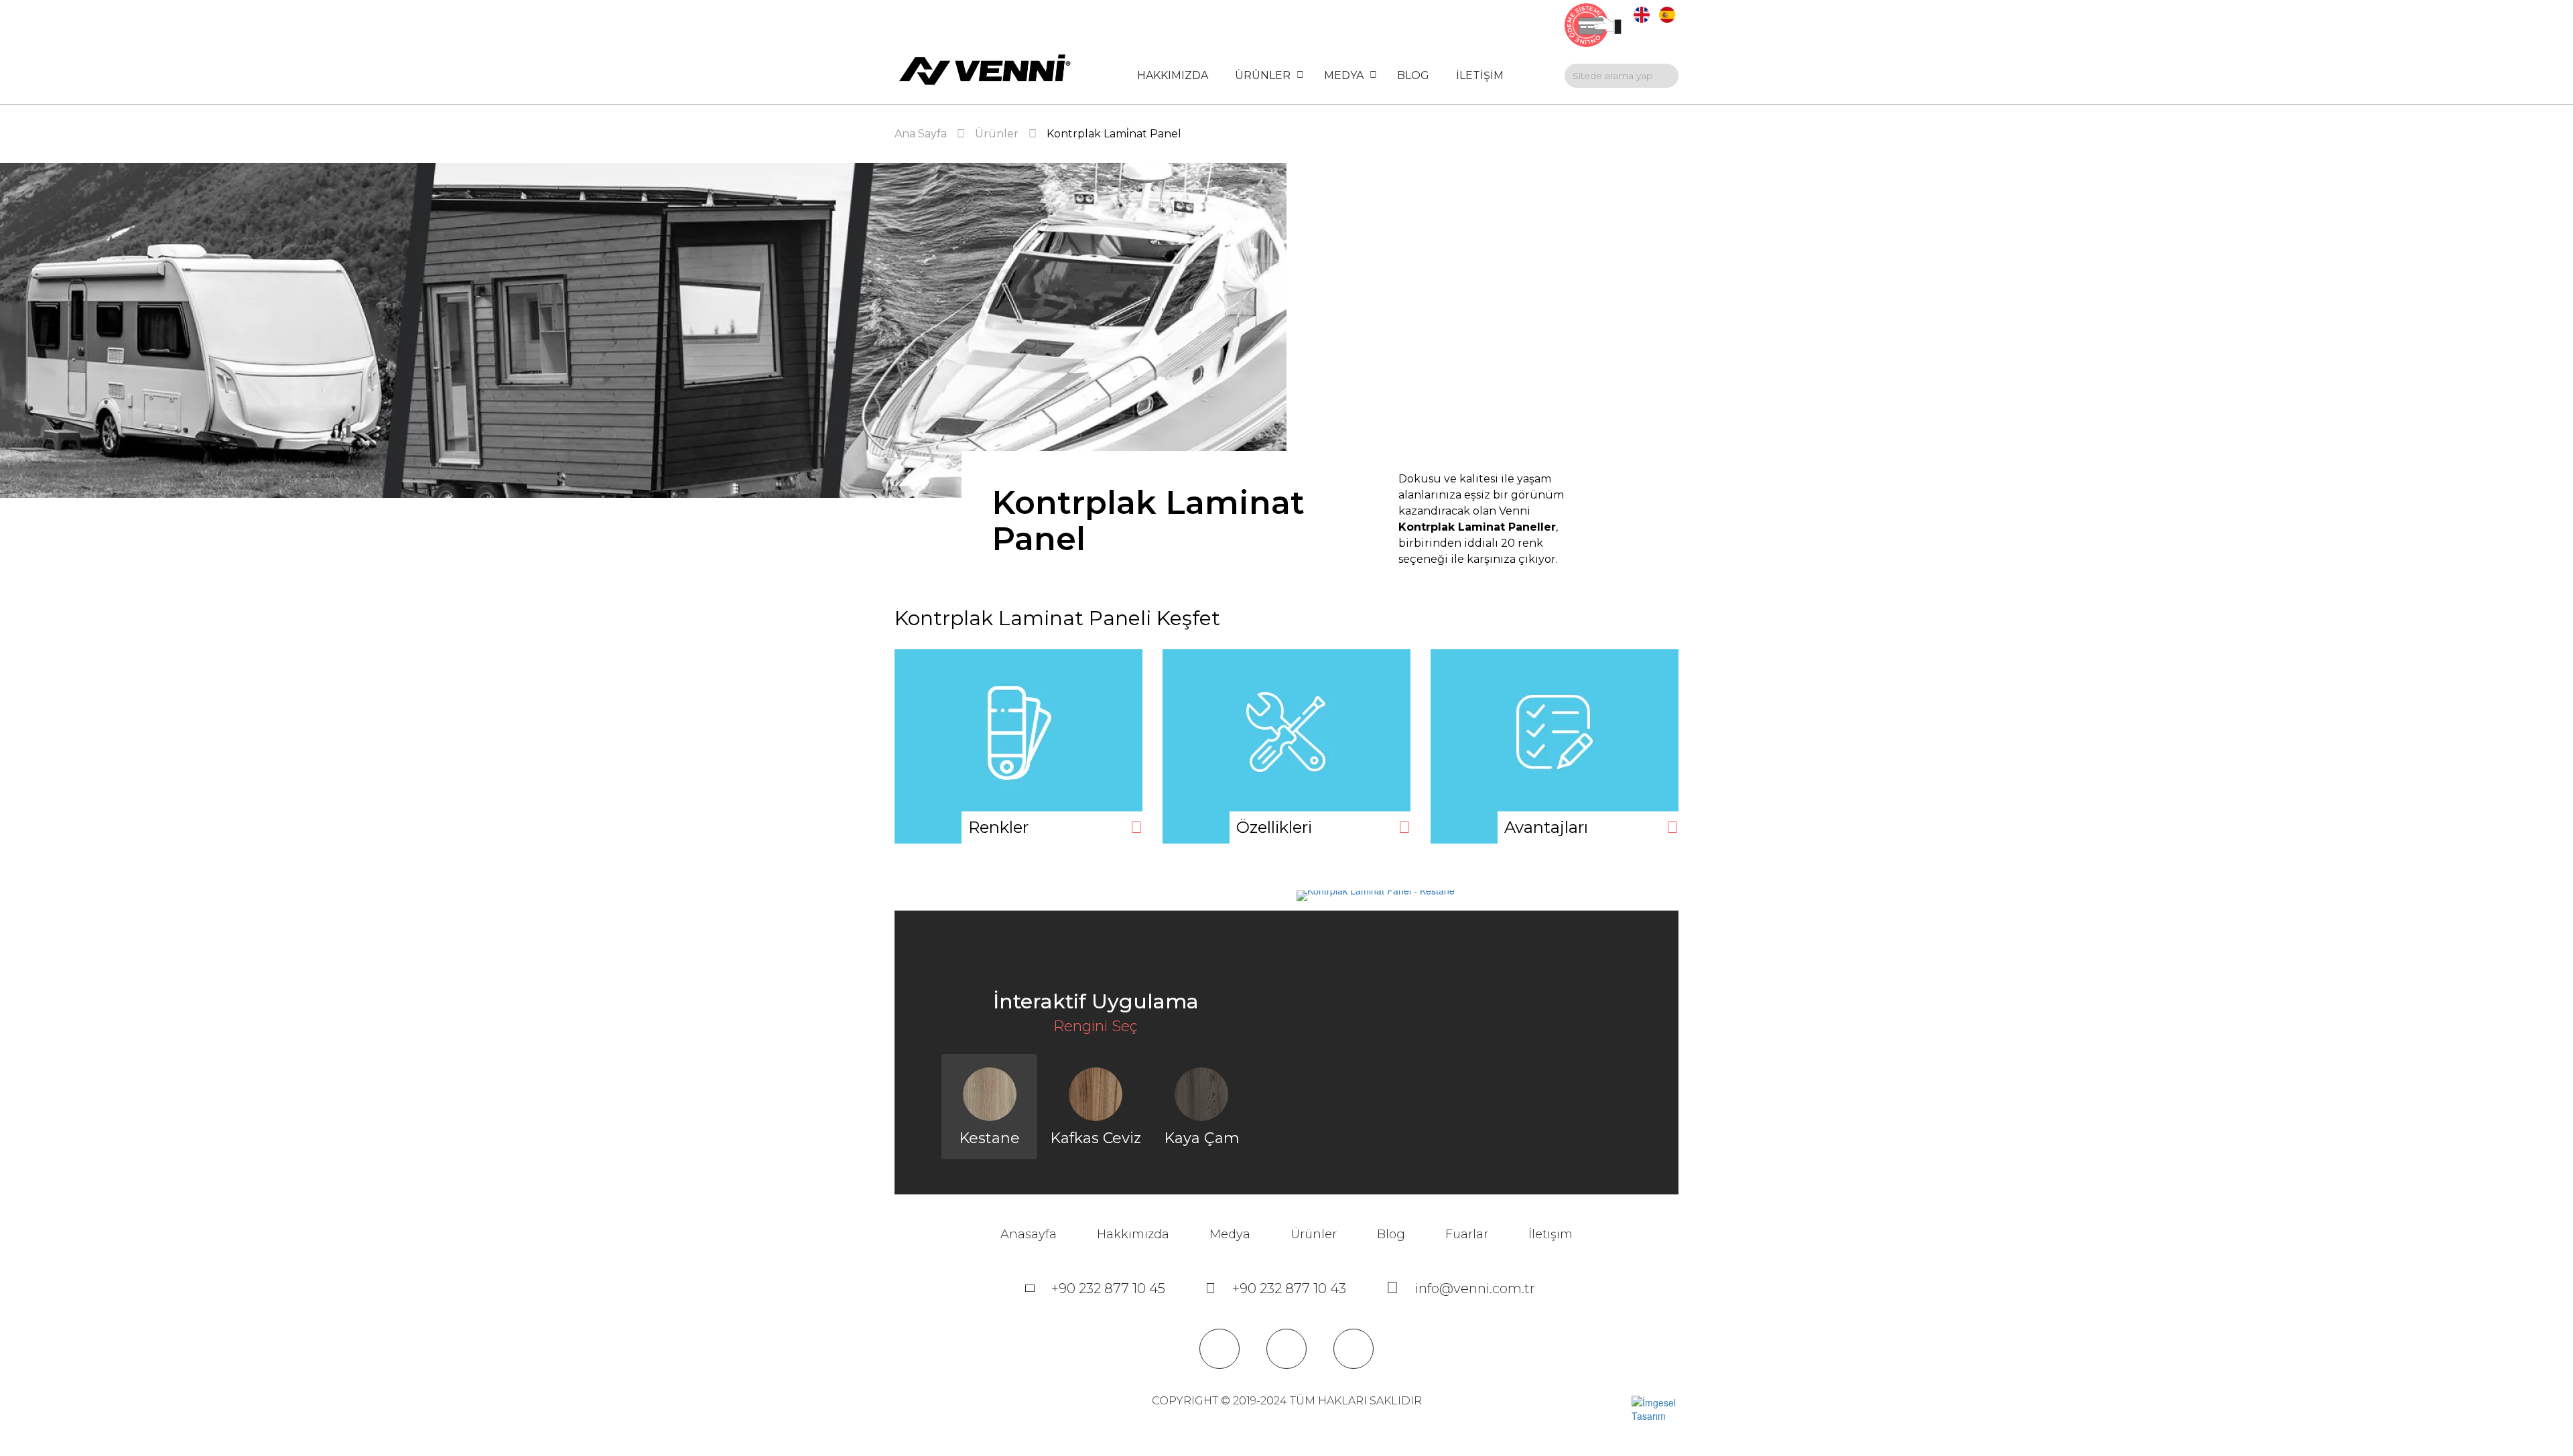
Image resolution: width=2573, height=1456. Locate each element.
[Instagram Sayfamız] (1354, 1349)
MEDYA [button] (1344, 75)
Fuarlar (1467, 1234)
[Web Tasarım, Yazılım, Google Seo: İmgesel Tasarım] (1655, 1407)
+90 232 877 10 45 (1108, 1288)
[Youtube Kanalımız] (1286, 1349)
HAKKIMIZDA (1173, 75)
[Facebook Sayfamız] (1219, 1349)
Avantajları (1546, 827)
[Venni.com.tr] (985, 70)
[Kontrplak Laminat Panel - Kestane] (1477, 896)
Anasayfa (1029, 1234)
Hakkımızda (1133, 1234)
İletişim (1551, 1234)
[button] (1264, 1117)
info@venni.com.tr (1475, 1288)
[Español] (1667, 13)
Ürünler (1314, 1234)
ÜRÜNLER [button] (1263, 75)
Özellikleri (1274, 827)
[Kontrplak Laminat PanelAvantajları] (1555, 746)
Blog (1391, 1234)
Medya (1230, 1234)
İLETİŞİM (1480, 75)
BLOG (1413, 75)
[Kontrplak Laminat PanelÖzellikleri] (1286, 746)
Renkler (998, 827)
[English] (1642, 13)
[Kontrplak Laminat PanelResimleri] (1018, 746)
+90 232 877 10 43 (1289, 1288)
